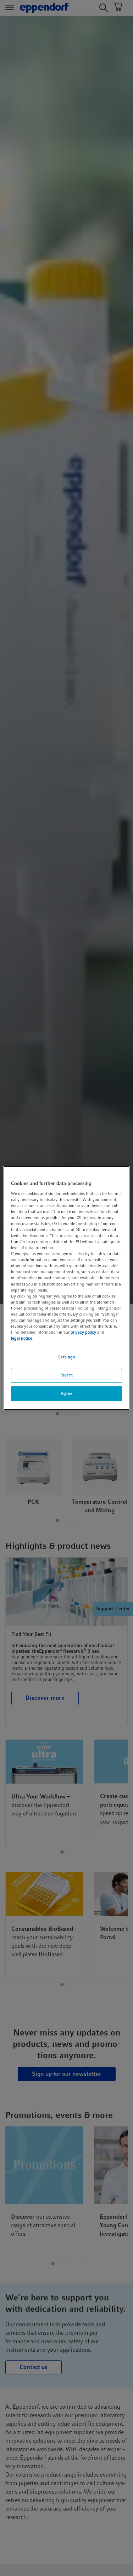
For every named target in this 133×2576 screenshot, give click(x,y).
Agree (67, 1393)
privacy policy (83, 1332)
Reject (66, 1375)
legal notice (22, 1338)
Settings (67, 1357)
